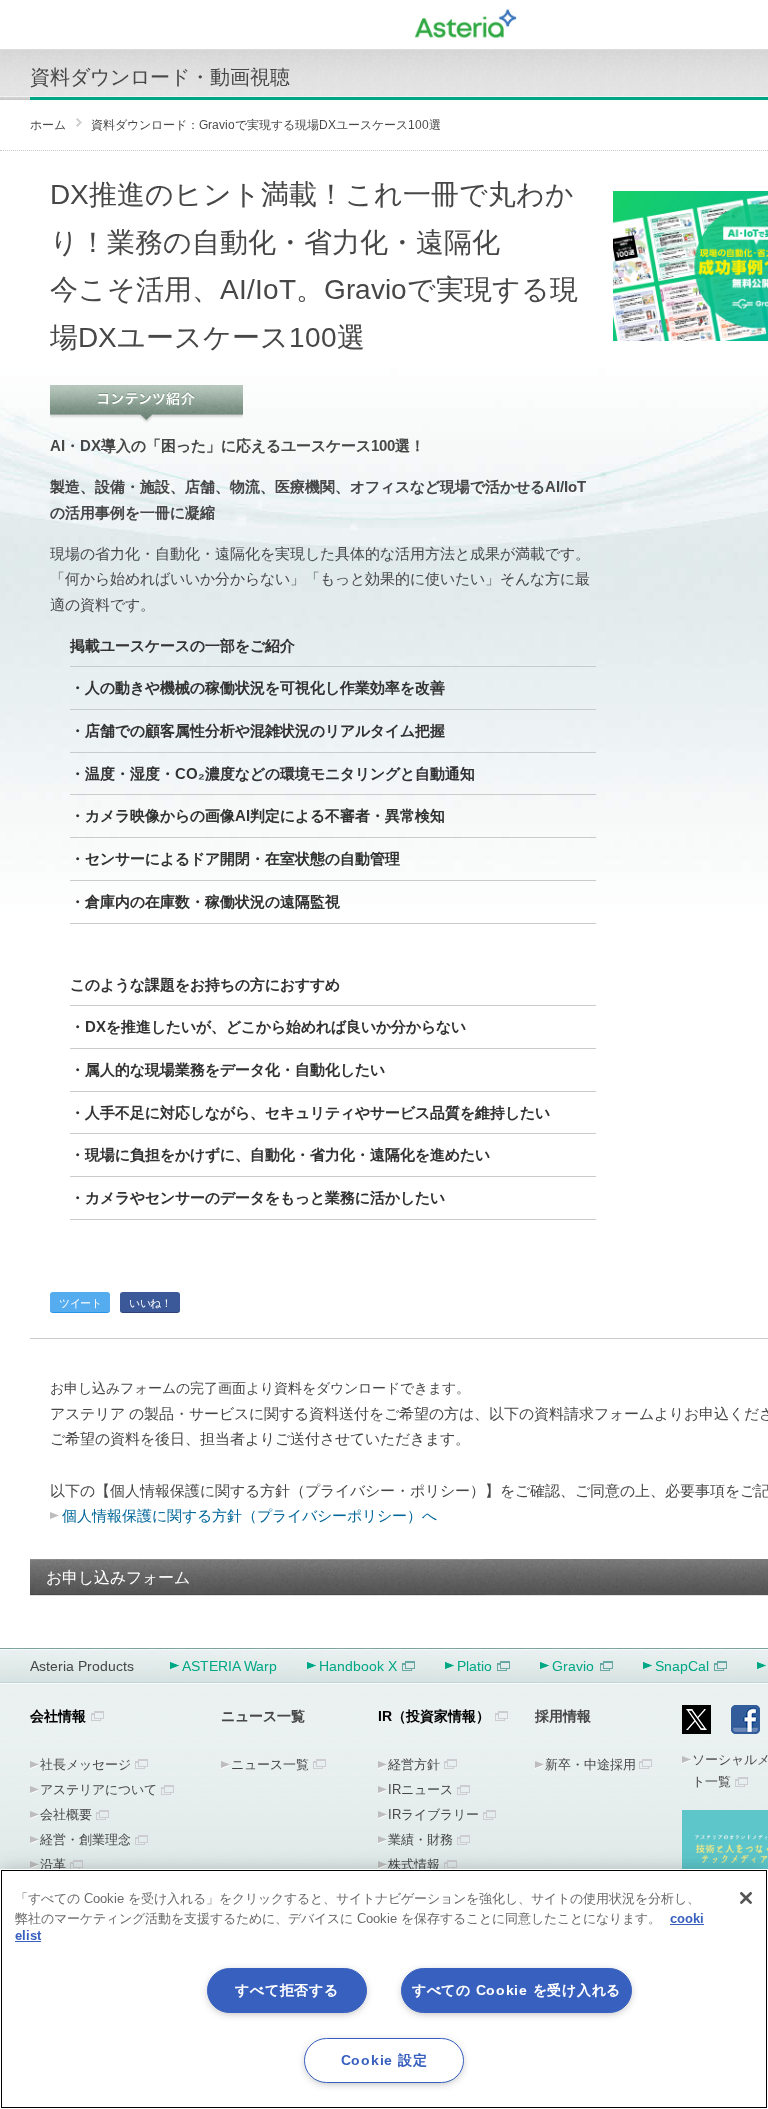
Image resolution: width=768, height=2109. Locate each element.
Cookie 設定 (384, 2060)
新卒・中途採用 (590, 1764)
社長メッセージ (85, 1764)
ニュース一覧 (270, 1764)
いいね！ (150, 1303)
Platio (474, 1666)
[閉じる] (746, 1898)
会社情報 (58, 1716)
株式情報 (414, 1864)
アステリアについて (98, 1789)
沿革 (53, 1864)
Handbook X (358, 1666)
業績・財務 (420, 1839)
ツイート (80, 1303)
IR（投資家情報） (434, 1716)
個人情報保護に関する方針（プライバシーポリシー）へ (249, 1515)
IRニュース (420, 1789)
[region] (384, 1989)
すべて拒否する (286, 1990)
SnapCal (682, 1666)
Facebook (745, 1719)
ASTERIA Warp (229, 1666)
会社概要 (66, 1814)
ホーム (48, 125)
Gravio (573, 1666)
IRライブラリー (433, 1814)
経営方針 (414, 1764)
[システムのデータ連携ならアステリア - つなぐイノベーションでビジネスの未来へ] (465, 20)
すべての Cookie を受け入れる (516, 1990)
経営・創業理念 (85, 1839)
